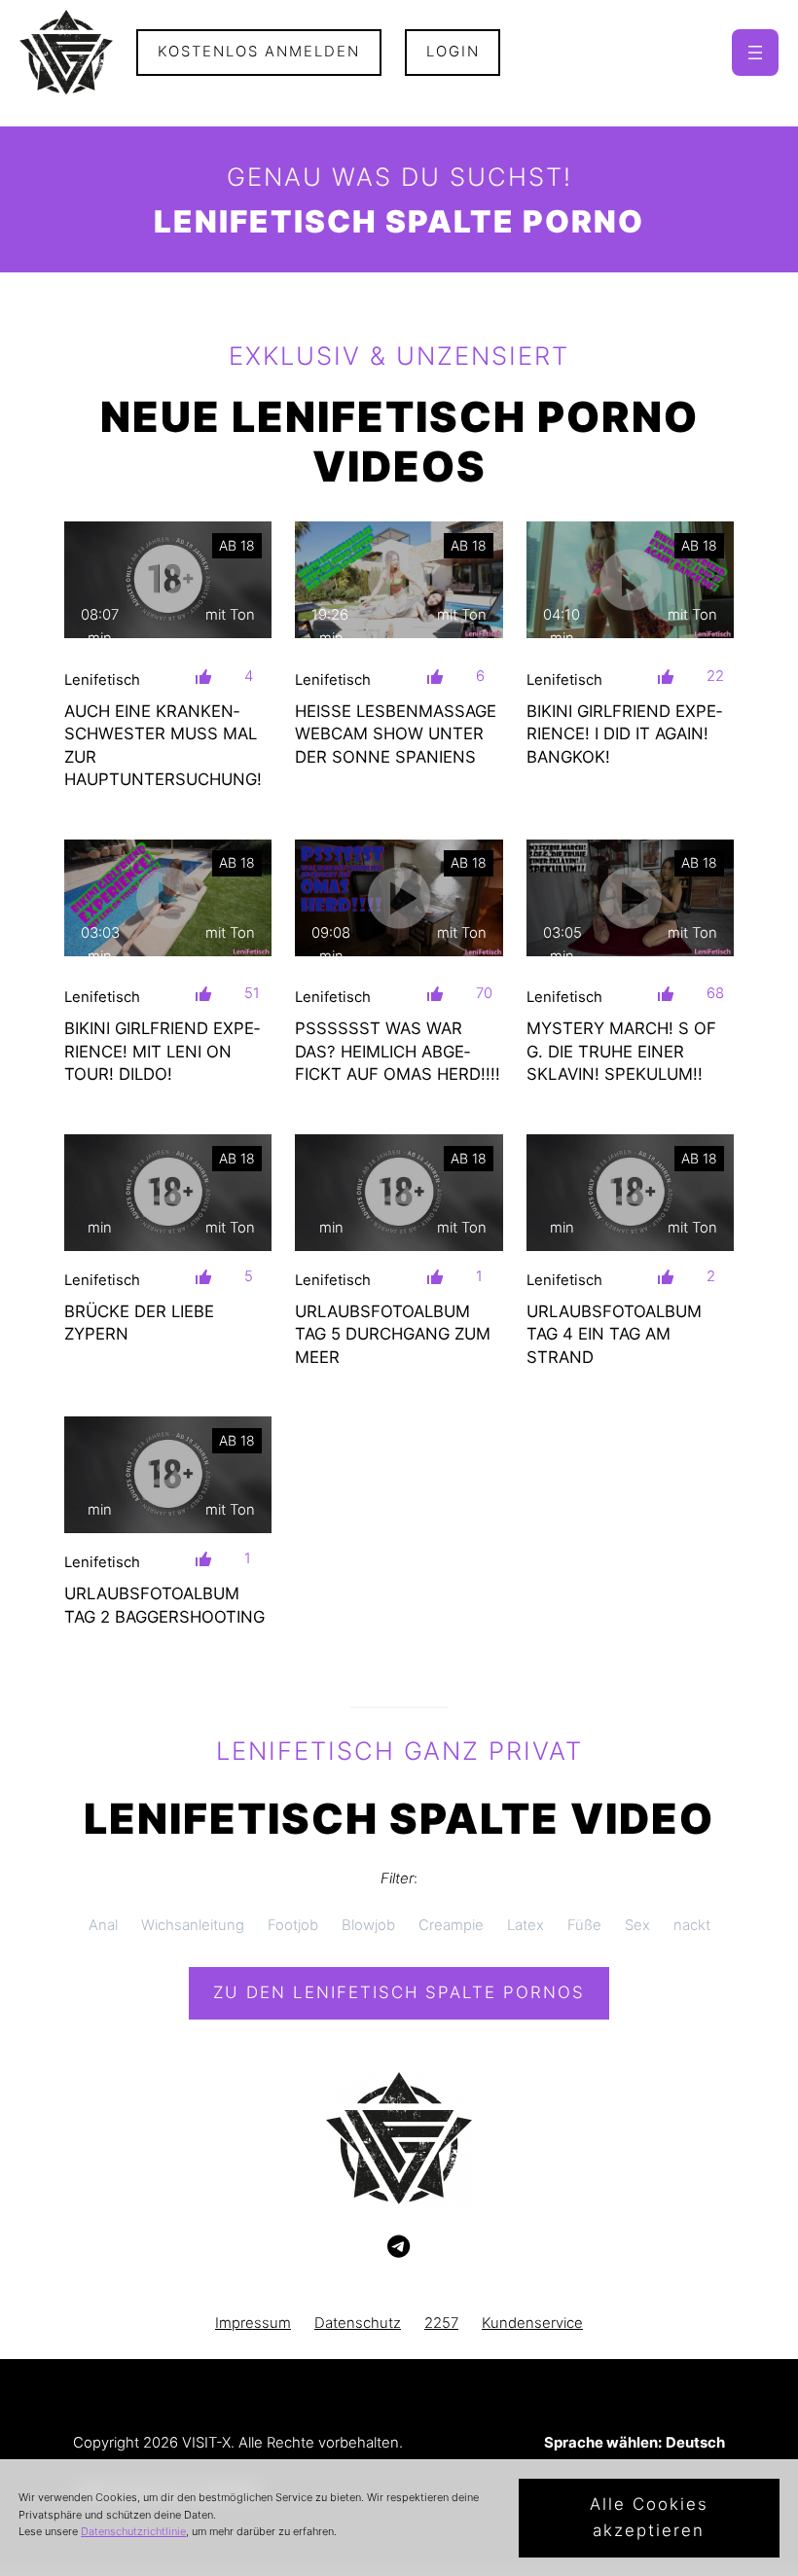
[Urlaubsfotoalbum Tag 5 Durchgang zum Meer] (399, 1193)
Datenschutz (358, 2323)
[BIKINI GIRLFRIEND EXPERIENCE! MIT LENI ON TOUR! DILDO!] (168, 898)
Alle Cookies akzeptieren (649, 2517)
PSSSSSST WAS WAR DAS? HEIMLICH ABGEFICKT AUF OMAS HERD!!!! (398, 1051)
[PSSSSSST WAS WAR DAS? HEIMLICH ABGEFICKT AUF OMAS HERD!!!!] (399, 898)
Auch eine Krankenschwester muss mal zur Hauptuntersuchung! (163, 745)
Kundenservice (532, 2323)
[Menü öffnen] (755, 53)
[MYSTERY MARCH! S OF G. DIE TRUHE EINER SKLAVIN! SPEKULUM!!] (631, 898)
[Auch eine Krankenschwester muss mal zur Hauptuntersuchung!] (168, 580)
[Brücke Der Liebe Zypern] (168, 1193)
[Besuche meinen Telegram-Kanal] (399, 2247)
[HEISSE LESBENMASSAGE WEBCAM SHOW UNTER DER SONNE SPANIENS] (399, 580)
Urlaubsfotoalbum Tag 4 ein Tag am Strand (614, 1334)
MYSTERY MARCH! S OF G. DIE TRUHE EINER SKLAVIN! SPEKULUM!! (621, 1051)
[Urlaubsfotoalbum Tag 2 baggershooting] (168, 1475)
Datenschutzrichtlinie (133, 2531)
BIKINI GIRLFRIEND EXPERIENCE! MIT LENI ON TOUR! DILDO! (162, 1051)
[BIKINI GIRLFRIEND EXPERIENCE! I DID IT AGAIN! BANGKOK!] (631, 580)
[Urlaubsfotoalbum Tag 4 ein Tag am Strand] (631, 1193)
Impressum (253, 2323)
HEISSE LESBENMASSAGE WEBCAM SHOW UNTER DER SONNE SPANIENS (396, 734)
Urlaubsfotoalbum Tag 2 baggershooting (164, 1605)
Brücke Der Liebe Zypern (139, 1323)
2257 (441, 2323)
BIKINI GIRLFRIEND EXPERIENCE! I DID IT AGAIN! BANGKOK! (624, 734)
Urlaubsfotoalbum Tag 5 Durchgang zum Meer (393, 1334)
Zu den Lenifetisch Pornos (399, 1992)
